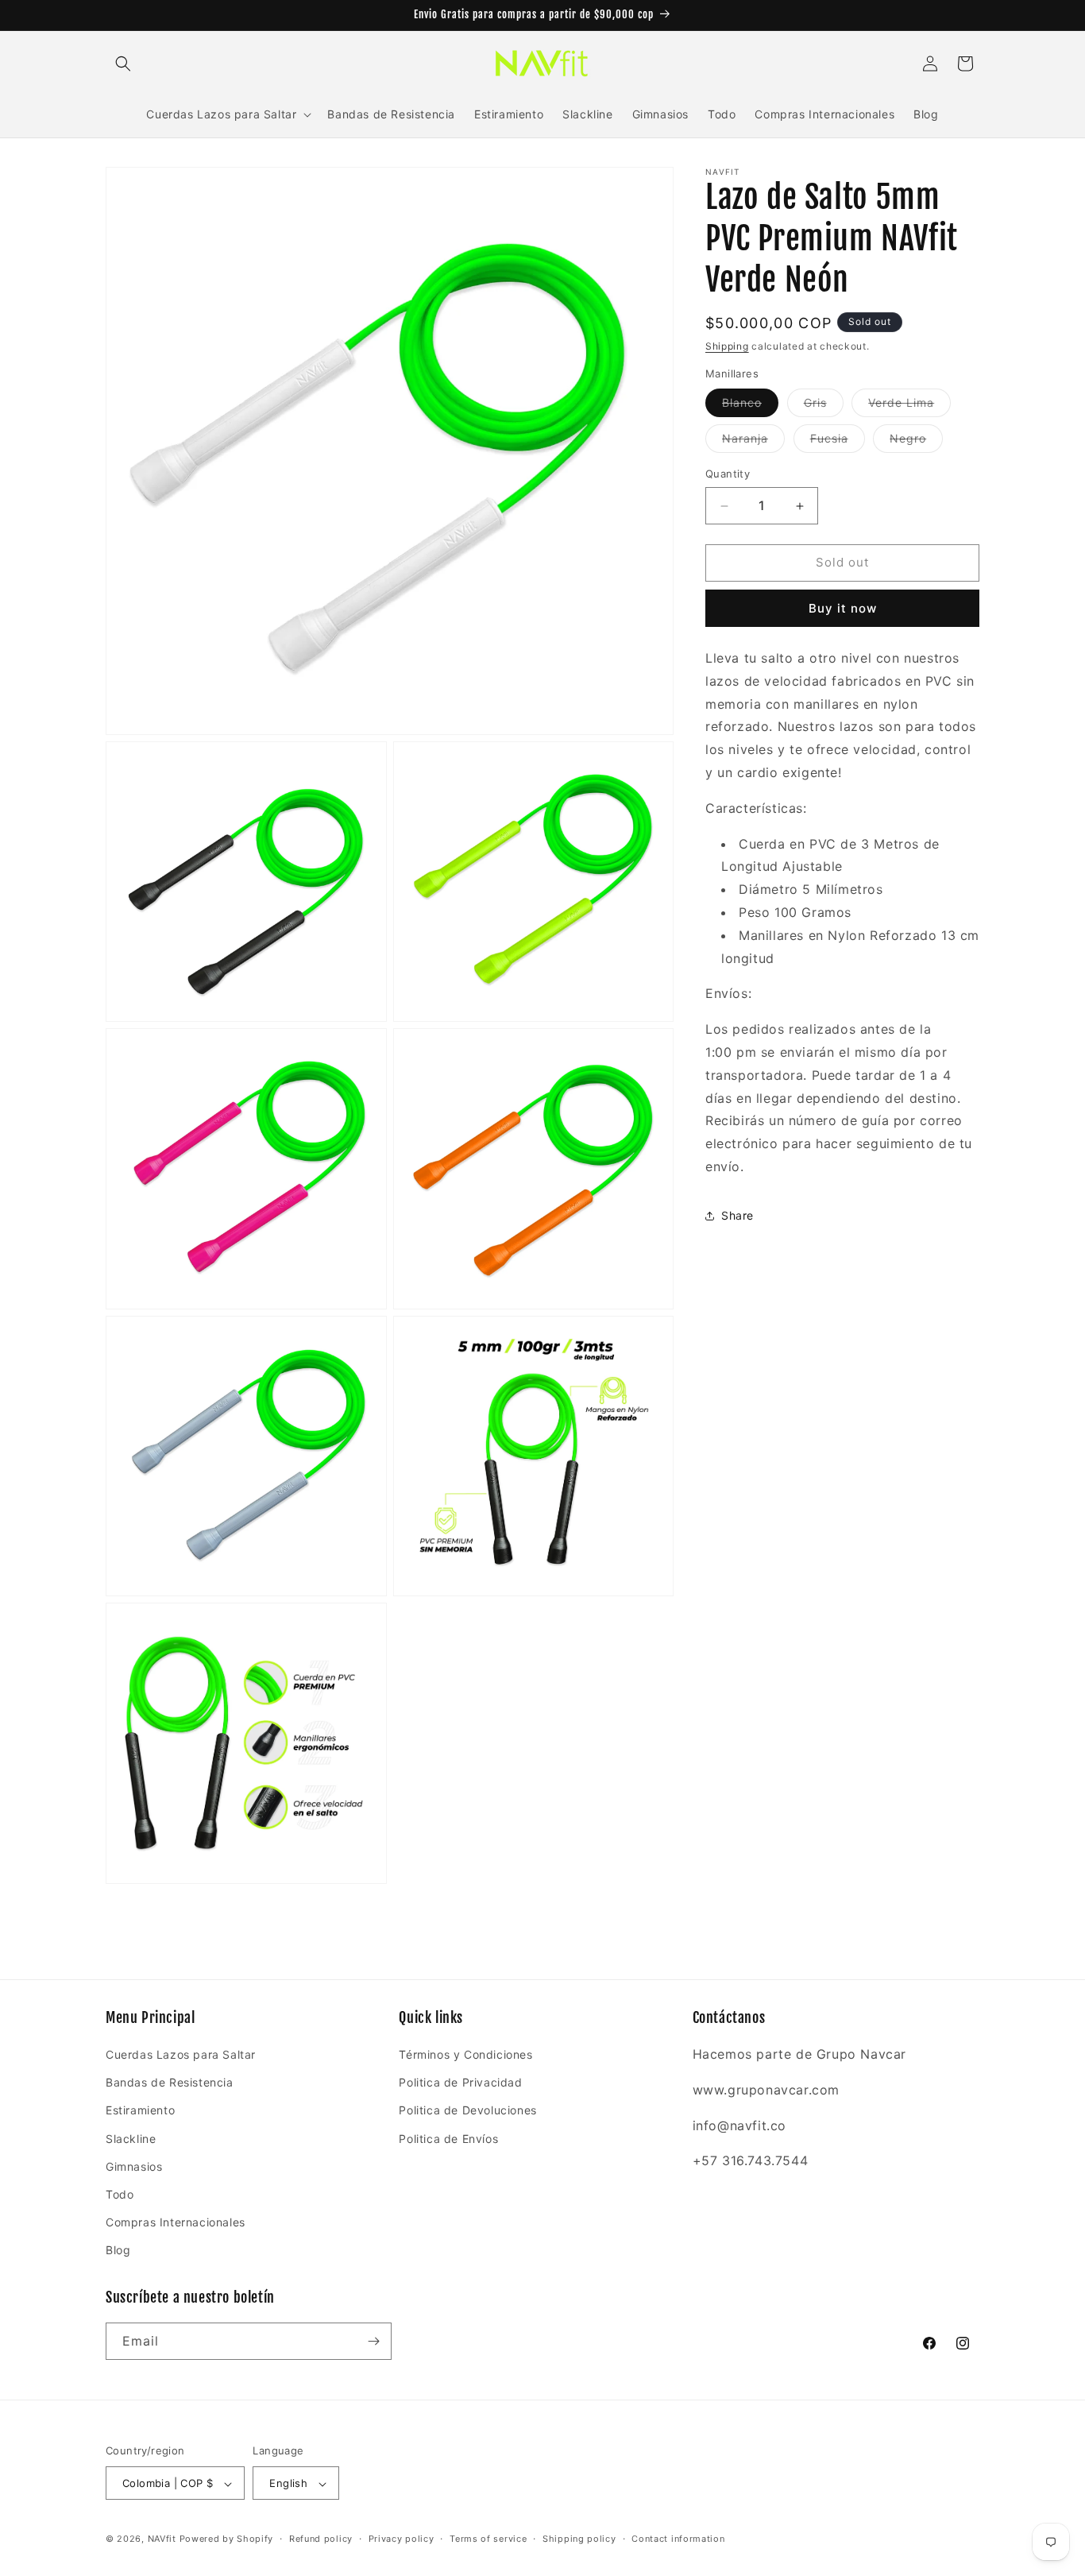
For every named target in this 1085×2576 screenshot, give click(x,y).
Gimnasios (134, 2166)
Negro (916, 443)
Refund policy (321, 2539)
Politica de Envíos (448, 2139)
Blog (118, 2251)
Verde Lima (909, 407)
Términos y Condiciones (465, 2054)
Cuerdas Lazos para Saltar (181, 2054)
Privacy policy (402, 2539)
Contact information (678, 2539)
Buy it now (843, 608)
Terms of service (488, 2539)
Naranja (753, 443)
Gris (824, 407)
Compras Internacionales (176, 2222)
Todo (120, 2194)
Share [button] (737, 1215)
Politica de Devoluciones (467, 2111)
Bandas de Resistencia (170, 2082)
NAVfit (162, 2539)
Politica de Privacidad (460, 2082)
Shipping (727, 346)
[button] (123, 64)
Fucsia (838, 443)
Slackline (131, 2139)
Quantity (728, 474)
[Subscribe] (373, 2341)
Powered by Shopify (227, 2539)
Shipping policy (579, 2539)
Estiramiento (140, 2111)
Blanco (750, 407)
